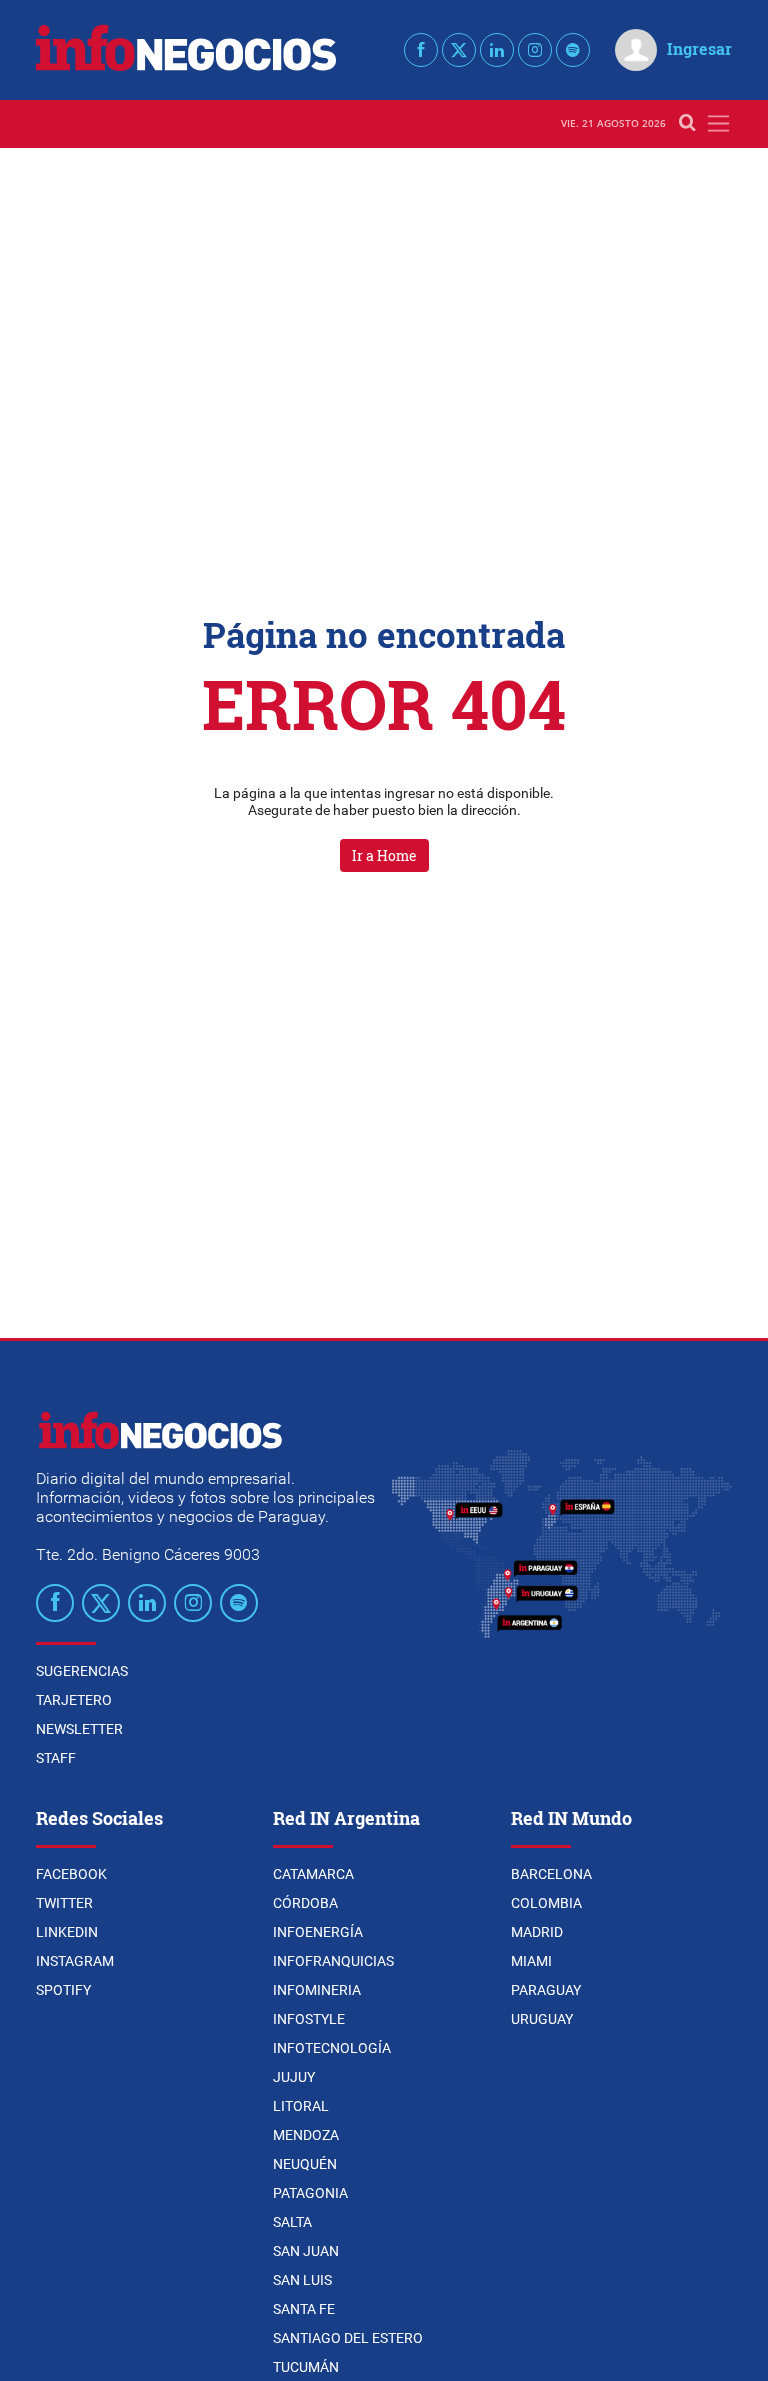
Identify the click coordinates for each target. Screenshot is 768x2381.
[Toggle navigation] (718, 123)
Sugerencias (82, 1671)
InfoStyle (309, 2019)
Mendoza (306, 2135)
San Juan (306, 2251)
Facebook (71, 1874)
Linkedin (67, 1932)
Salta (292, 2222)
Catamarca (313, 1874)
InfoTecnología (332, 2048)
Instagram (75, 1961)
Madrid (537, 1932)
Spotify (63, 1990)
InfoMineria (317, 1990)
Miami (531, 1961)
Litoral (301, 2106)
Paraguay (546, 1990)
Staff (56, 1758)
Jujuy (294, 2077)
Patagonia (310, 2193)
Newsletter (79, 1729)
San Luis (302, 2280)
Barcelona (551, 1874)
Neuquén (305, 2164)
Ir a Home (384, 855)
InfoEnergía (318, 1932)
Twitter (64, 1903)
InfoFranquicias (333, 1961)
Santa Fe (304, 2309)
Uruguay (542, 2019)
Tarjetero (74, 1700)
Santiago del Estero (348, 2338)
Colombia (546, 1903)
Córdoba (305, 1903)
